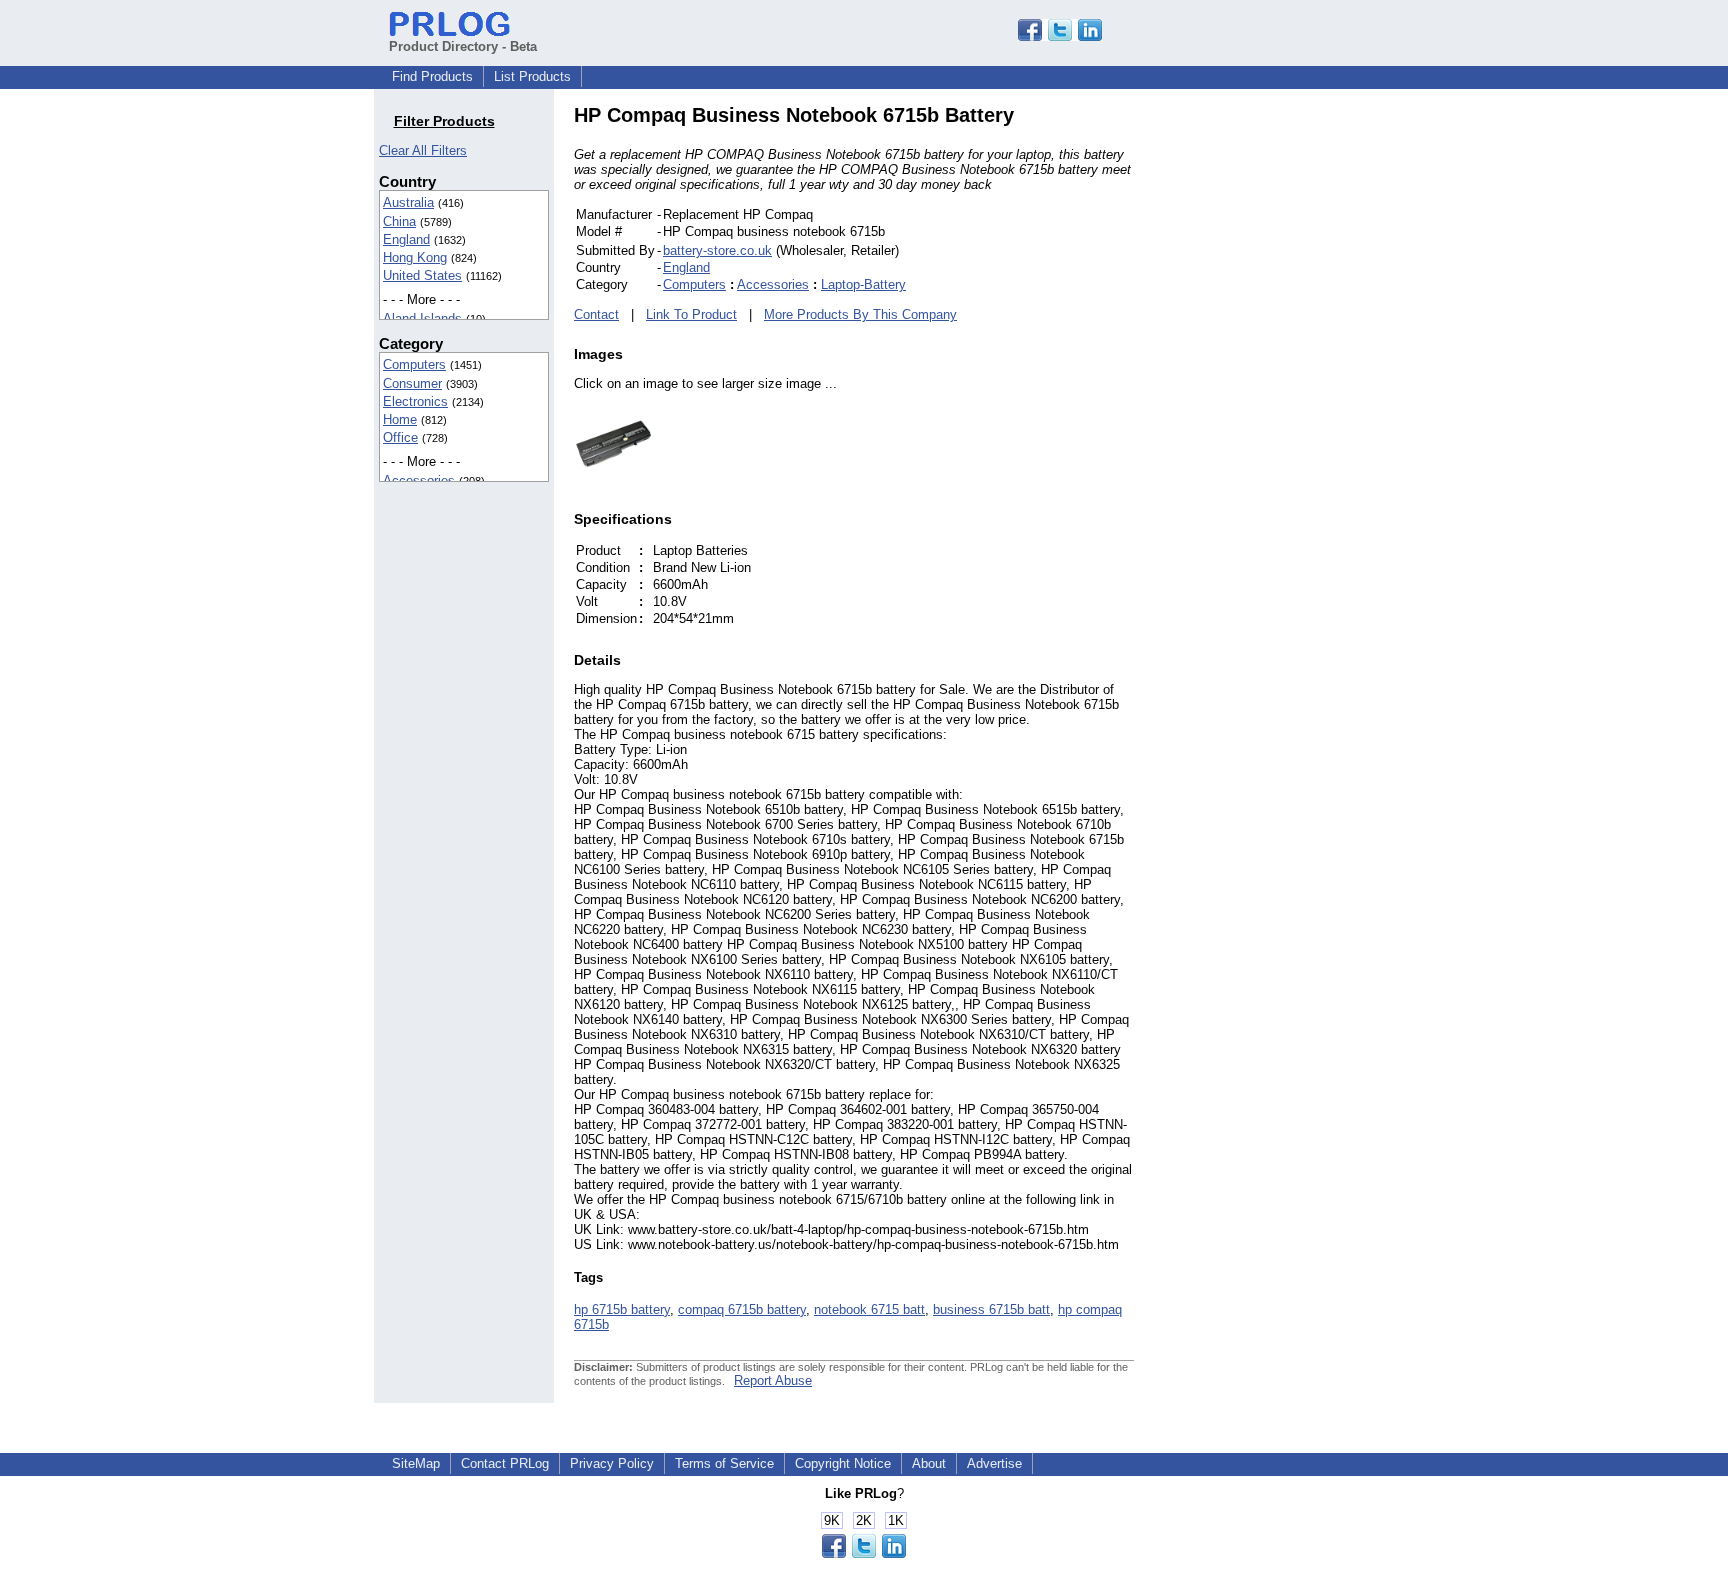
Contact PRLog (505, 1463)
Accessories (419, 480)
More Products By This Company (860, 314)
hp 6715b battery (622, 1309)
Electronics (415, 401)
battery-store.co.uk (717, 250)
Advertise (994, 1463)
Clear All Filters (423, 150)
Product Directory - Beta (463, 46)
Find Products (432, 76)
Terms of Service (724, 1463)
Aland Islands (422, 318)
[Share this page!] (1060, 36)
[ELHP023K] (614, 479)
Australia (408, 202)
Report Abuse (773, 1380)
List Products (532, 76)
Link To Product (691, 314)
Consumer (412, 383)
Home (400, 419)
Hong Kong (415, 257)
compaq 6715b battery (742, 1309)
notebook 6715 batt (869, 1309)
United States (422, 275)
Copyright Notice (843, 1463)
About (929, 1463)
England (406, 239)
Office (400, 437)
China (399, 221)
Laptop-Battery (863, 284)
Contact (596, 314)
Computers (414, 364)
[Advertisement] (1269, 404)
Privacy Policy (612, 1463)
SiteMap (416, 1463)
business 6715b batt (991, 1309)
